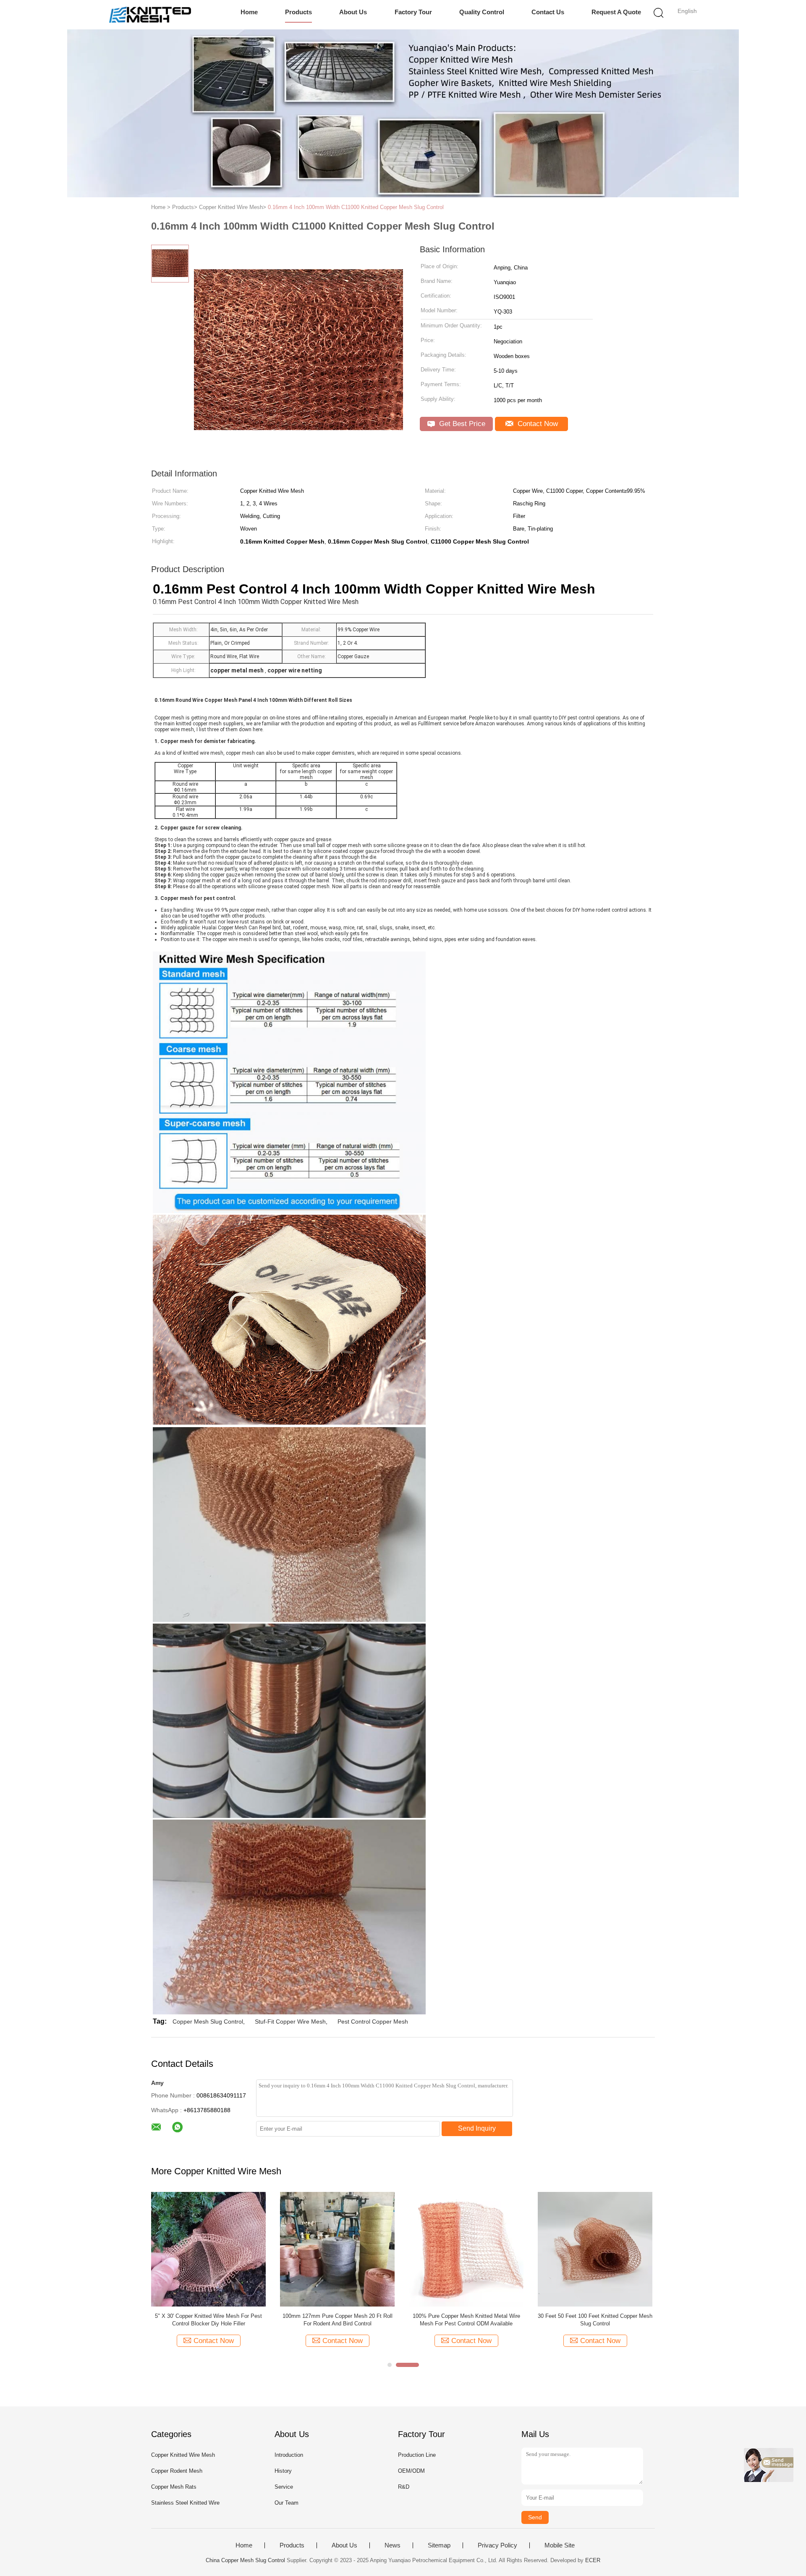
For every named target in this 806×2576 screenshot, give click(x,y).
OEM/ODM (411, 2471)
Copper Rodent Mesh (177, 2471)
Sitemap (439, 2545)
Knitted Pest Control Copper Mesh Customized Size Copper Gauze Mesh (466, 2320)
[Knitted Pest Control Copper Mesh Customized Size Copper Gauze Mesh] (466, 2249)
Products (298, 12)
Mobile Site (560, 2545)
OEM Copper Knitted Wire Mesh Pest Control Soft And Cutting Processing (595, 2320)
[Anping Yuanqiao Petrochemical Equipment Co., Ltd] (150, 15)
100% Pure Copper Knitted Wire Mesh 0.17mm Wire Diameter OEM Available (208, 2320)
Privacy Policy (497, 2545)
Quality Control (482, 12)
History (283, 2471)
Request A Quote (616, 12)
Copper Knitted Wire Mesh (183, 2455)
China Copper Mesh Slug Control (245, 2560)
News (393, 2545)
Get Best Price (461, 424)
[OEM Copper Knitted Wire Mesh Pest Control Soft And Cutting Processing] (595, 2249)
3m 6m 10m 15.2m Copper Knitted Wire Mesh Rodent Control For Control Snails (337, 2320)
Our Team (287, 2503)
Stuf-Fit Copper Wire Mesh (290, 2022)
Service (284, 2487)
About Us (353, 12)
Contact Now (537, 424)
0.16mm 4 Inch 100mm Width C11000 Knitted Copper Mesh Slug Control (356, 207)
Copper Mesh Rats (174, 2487)
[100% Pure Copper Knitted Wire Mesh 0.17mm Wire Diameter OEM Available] (208, 2249)
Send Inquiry (477, 2128)
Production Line (417, 2455)
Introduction (289, 2455)
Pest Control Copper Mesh (373, 2022)
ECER (593, 2560)
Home (249, 12)
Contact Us (548, 12)
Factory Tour (413, 12)
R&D (404, 2487)
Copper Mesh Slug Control (208, 2022)
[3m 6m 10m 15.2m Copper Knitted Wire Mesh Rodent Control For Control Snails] (337, 2249)
